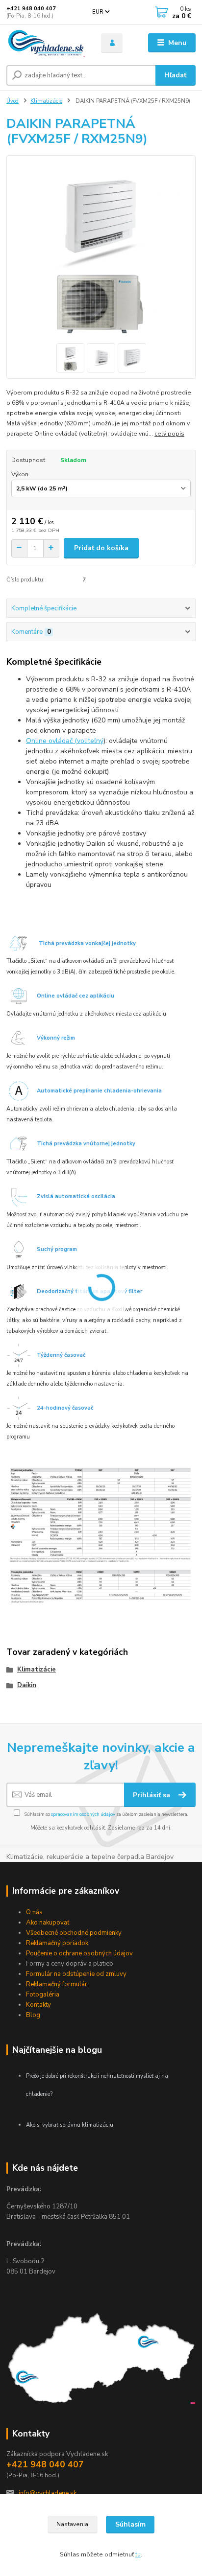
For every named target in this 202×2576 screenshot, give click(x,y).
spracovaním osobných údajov (83, 1814)
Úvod (13, 101)
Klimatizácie (46, 101)
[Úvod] (46, 43)
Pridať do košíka (101, 548)
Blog (33, 2015)
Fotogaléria (43, 1995)
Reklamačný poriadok (57, 1943)
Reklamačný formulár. (57, 1984)
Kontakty (38, 2005)
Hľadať (175, 75)
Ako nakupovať (48, 1923)
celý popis (169, 434)
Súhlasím (130, 2524)
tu (138, 2554)
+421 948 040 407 (31, 9)
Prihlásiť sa (152, 1795)
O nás (34, 1912)
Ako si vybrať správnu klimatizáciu (70, 2125)
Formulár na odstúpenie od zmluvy (76, 1974)
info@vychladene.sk (48, 2493)
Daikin (27, 1685)
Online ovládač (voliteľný (65, 741)
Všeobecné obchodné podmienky (74, 1933)
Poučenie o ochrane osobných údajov (79, 1953)
